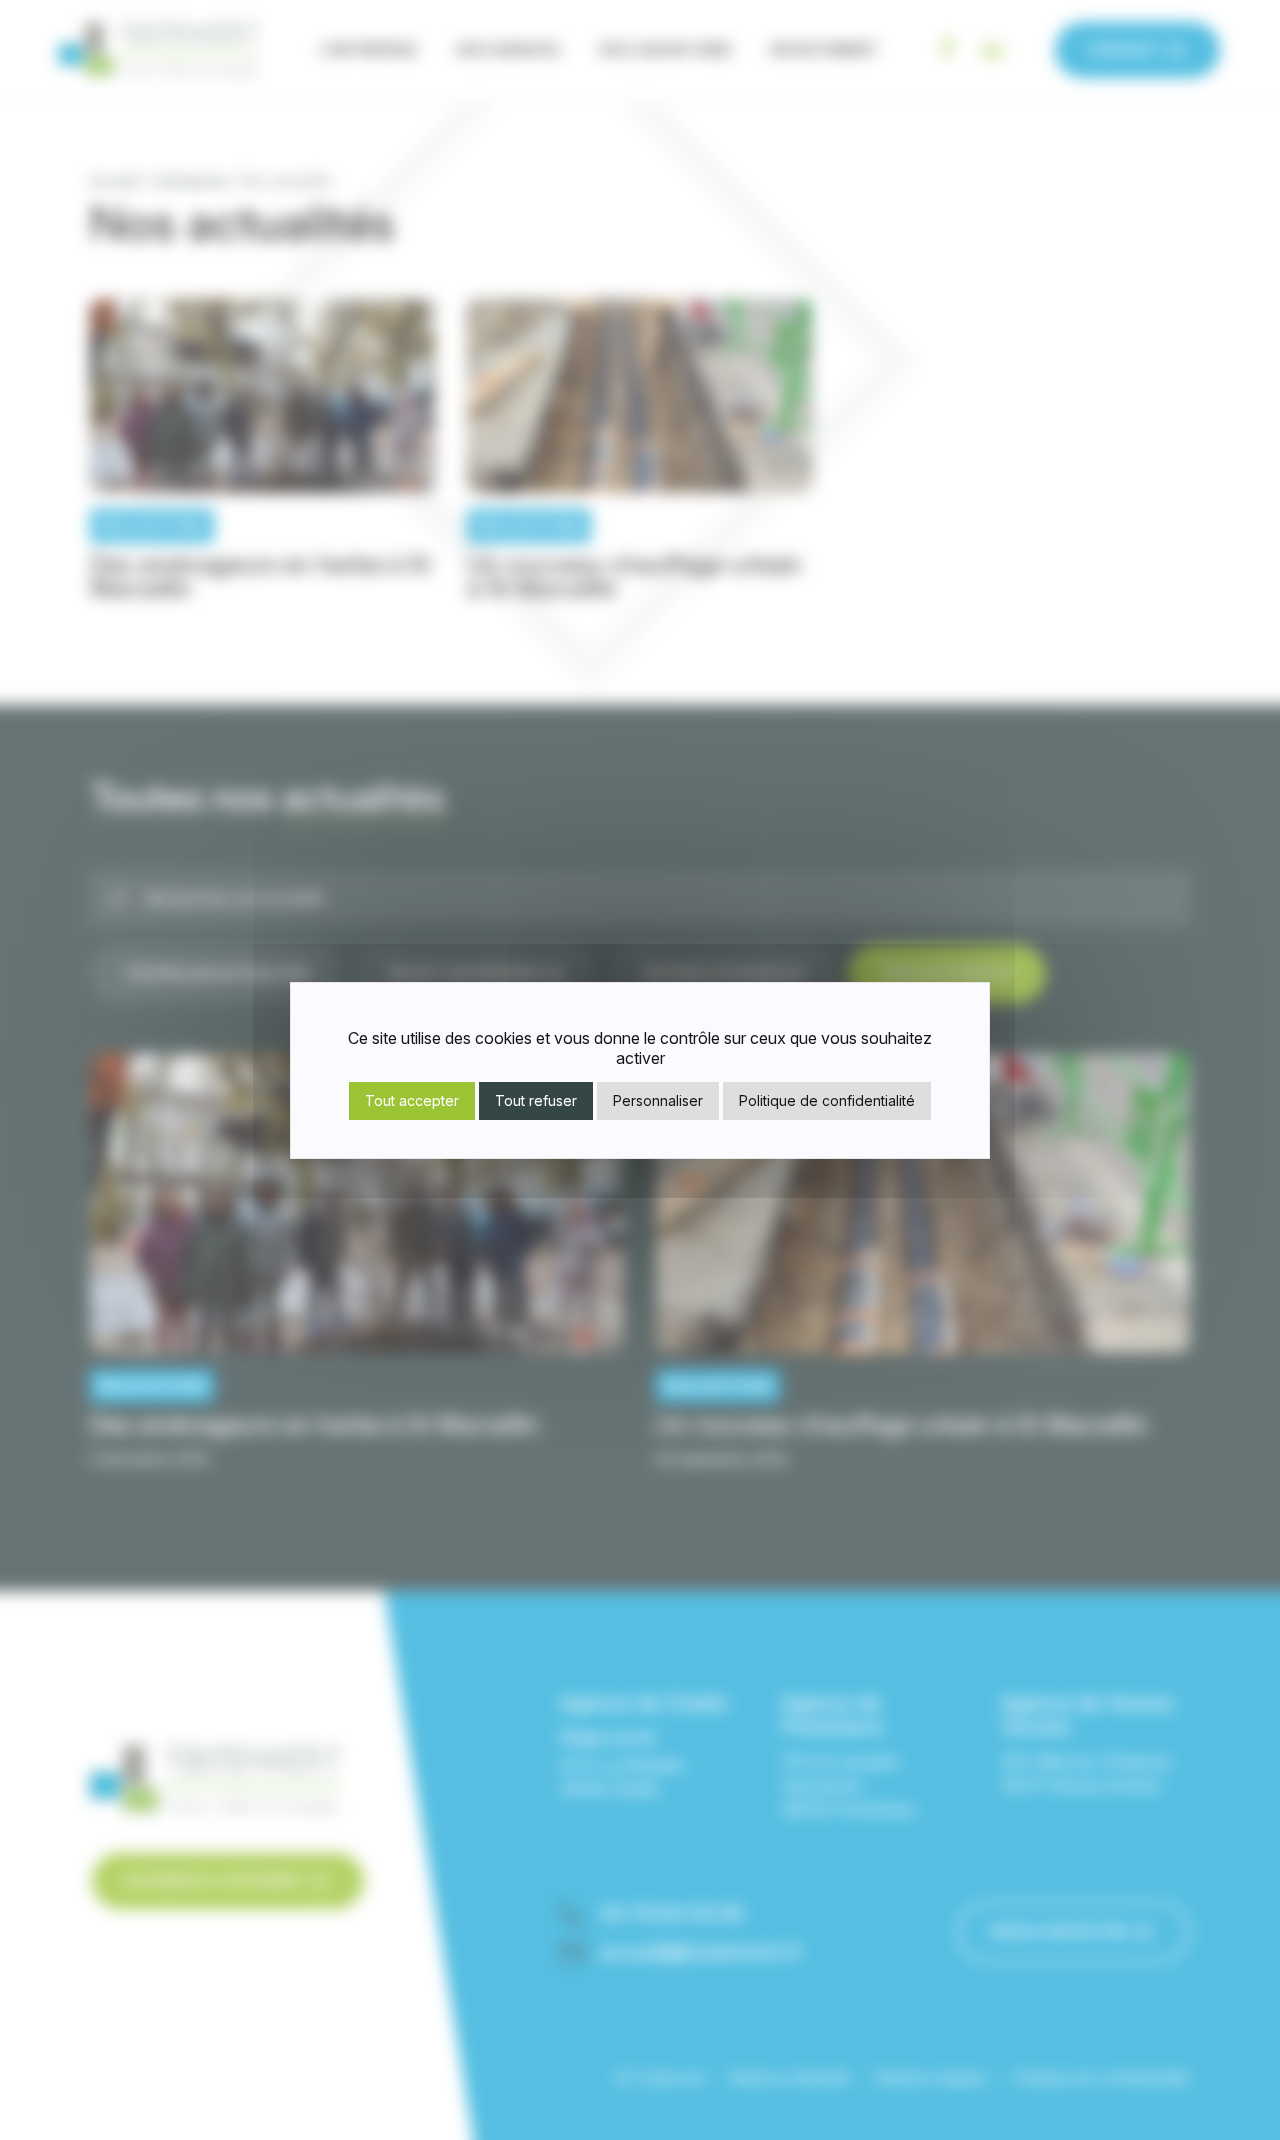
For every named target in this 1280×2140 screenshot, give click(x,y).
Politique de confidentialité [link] (827, 1100)
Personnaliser (658, 1100)
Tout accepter (412, 1100)
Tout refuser (536, 1100)
